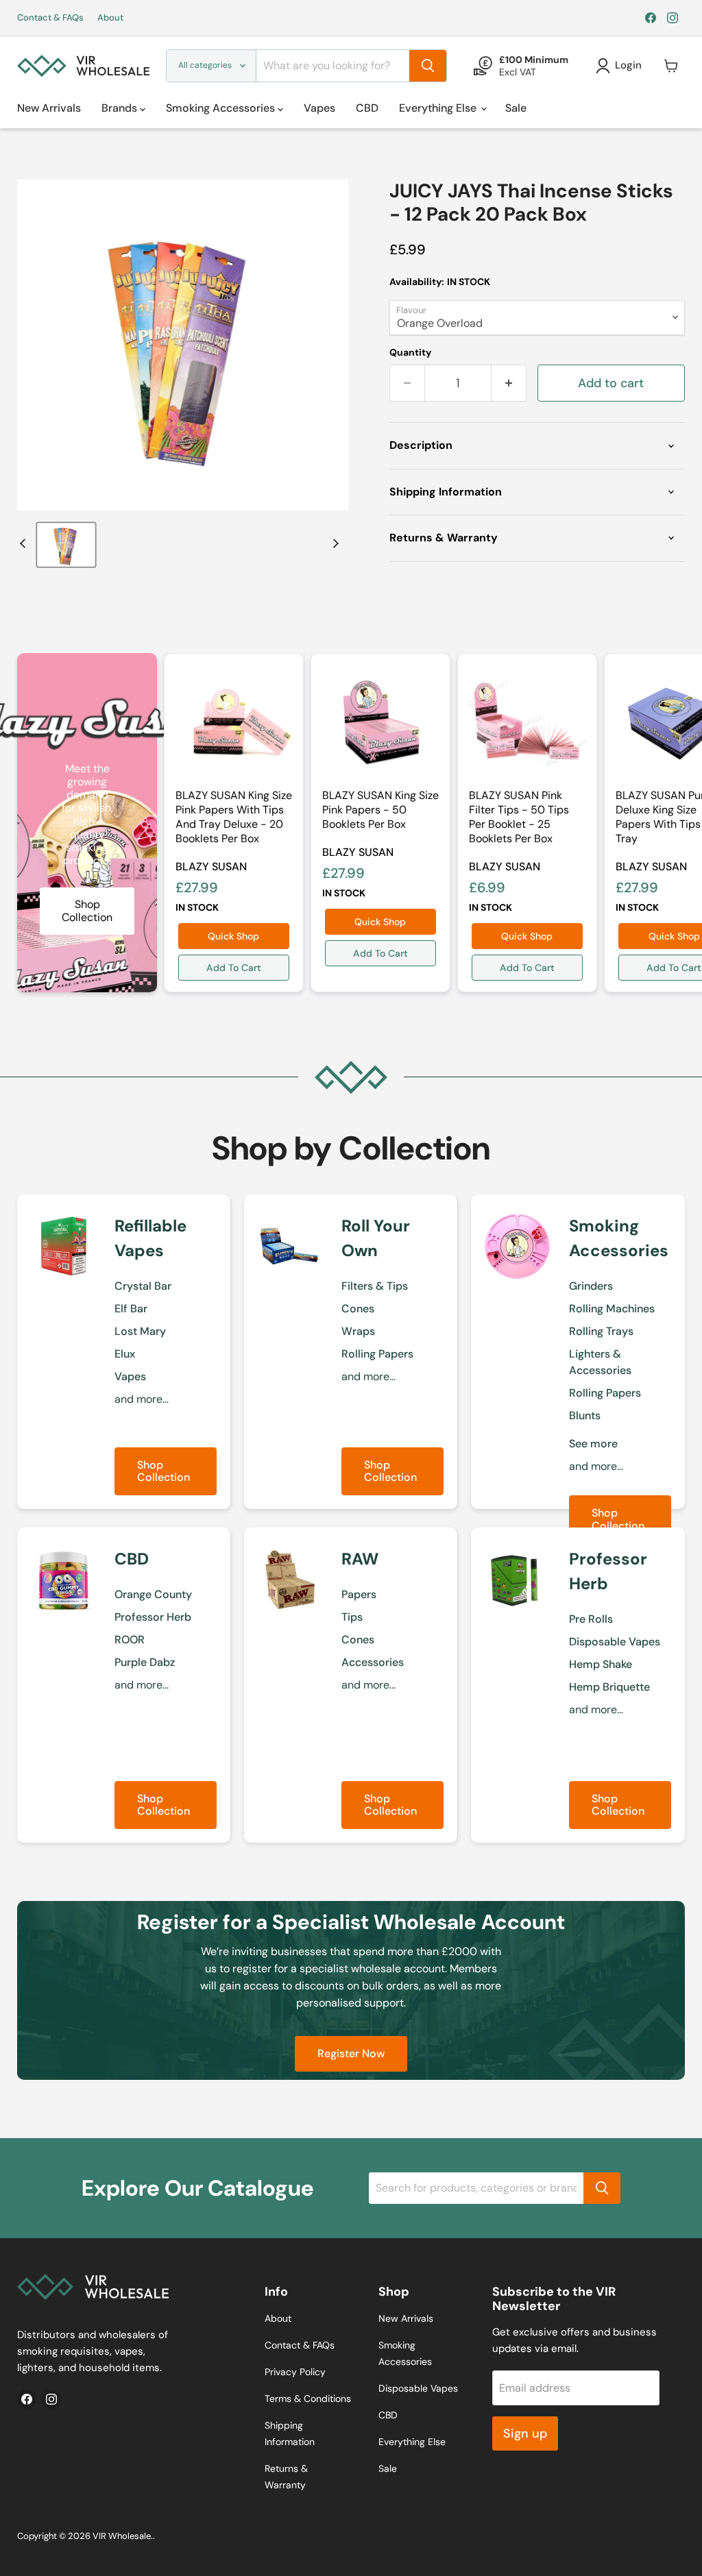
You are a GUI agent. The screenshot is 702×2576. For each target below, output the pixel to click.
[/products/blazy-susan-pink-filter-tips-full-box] (527, 723)
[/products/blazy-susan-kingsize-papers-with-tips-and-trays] (234, 723)
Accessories (373, 1662)
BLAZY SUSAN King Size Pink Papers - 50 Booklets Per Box (380, 810)
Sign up (525, 2433)
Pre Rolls (591, 1619)
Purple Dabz (145, 1662)
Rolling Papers (377, 1354)
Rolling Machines (612, 1309)
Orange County (153, 1594)
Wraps (358, 1331)
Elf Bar (131, 1309)
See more (593, 1444)
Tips (352, 1617)
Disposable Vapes (615, 1642)
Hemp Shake (601, 1664)
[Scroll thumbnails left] (25, 543)
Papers (359, 1594)
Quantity (410, 352)
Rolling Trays (601, 1331)
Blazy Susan (211, 867)
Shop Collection (164, 1471)
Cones (358, 1309)
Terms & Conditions (308, 2399)
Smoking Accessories (222, 108)
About (110, 18)
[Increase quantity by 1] (509, 383)
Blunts (585, 1415)
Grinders (591, 1286)
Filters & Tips (375, 1286)
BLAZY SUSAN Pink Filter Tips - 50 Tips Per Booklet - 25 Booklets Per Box (519, 817)
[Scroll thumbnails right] (334, 543)
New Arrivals (49, 108)
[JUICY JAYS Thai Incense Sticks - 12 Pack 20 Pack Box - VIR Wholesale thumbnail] (66, 545)
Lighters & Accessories (600, 1362)
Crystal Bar (143, 1286)
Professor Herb (153, 1617)
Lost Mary (140, 1331)
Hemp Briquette (609, 1687)
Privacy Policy (295, 2372)
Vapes (319, 108)
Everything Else (439, 108)
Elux (125, 1354)
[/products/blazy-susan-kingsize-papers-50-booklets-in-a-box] (380, 723)
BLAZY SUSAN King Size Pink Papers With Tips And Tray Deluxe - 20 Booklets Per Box (234, 817)
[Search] (428, 66)
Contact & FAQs (50, 18)
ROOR (130, 1640)
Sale (516, 108)
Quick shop (233, 936)
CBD (367, 108)
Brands (121, 108)
